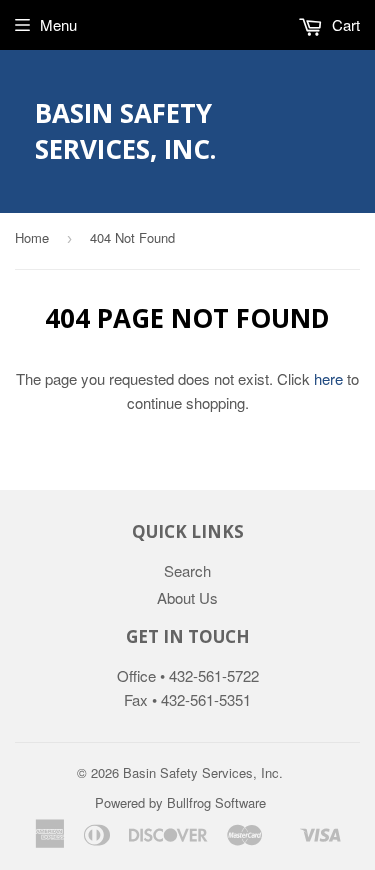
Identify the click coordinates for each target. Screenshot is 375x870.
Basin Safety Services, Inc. (125, 131)
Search (187, 570)
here (328, 378)
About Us (187, 597)
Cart (344, 24)
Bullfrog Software (216, 802)
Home (32, 237)
